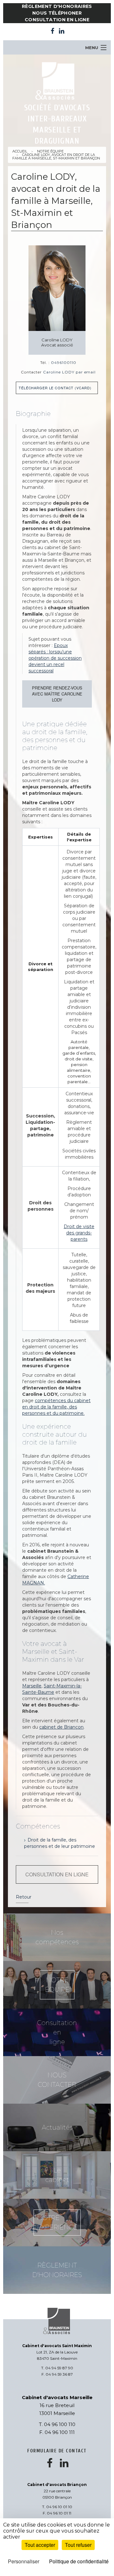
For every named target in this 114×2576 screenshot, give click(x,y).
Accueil (20, 151)
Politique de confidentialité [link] (79, 2561)
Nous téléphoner (57, 13)
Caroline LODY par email (69, 372)
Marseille (32, 1686)
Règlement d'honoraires (57, 6)
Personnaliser (24, 2561)
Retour (24, 1897)
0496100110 (64, 362)
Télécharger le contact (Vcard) (55, 388)
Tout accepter (40, 2545)
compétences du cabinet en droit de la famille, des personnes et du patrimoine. (56, 1407)
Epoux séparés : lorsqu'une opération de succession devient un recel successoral (55, 658)
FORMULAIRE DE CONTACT (57, 2451)
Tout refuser (78, 2545)
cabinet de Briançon (61, 1727)
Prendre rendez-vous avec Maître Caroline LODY (57, 694)
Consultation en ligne (57, 20)
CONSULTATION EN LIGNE (57, 1874)
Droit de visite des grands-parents (79, 1233)
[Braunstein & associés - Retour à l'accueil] (57, 81)
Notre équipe (50, 151)
